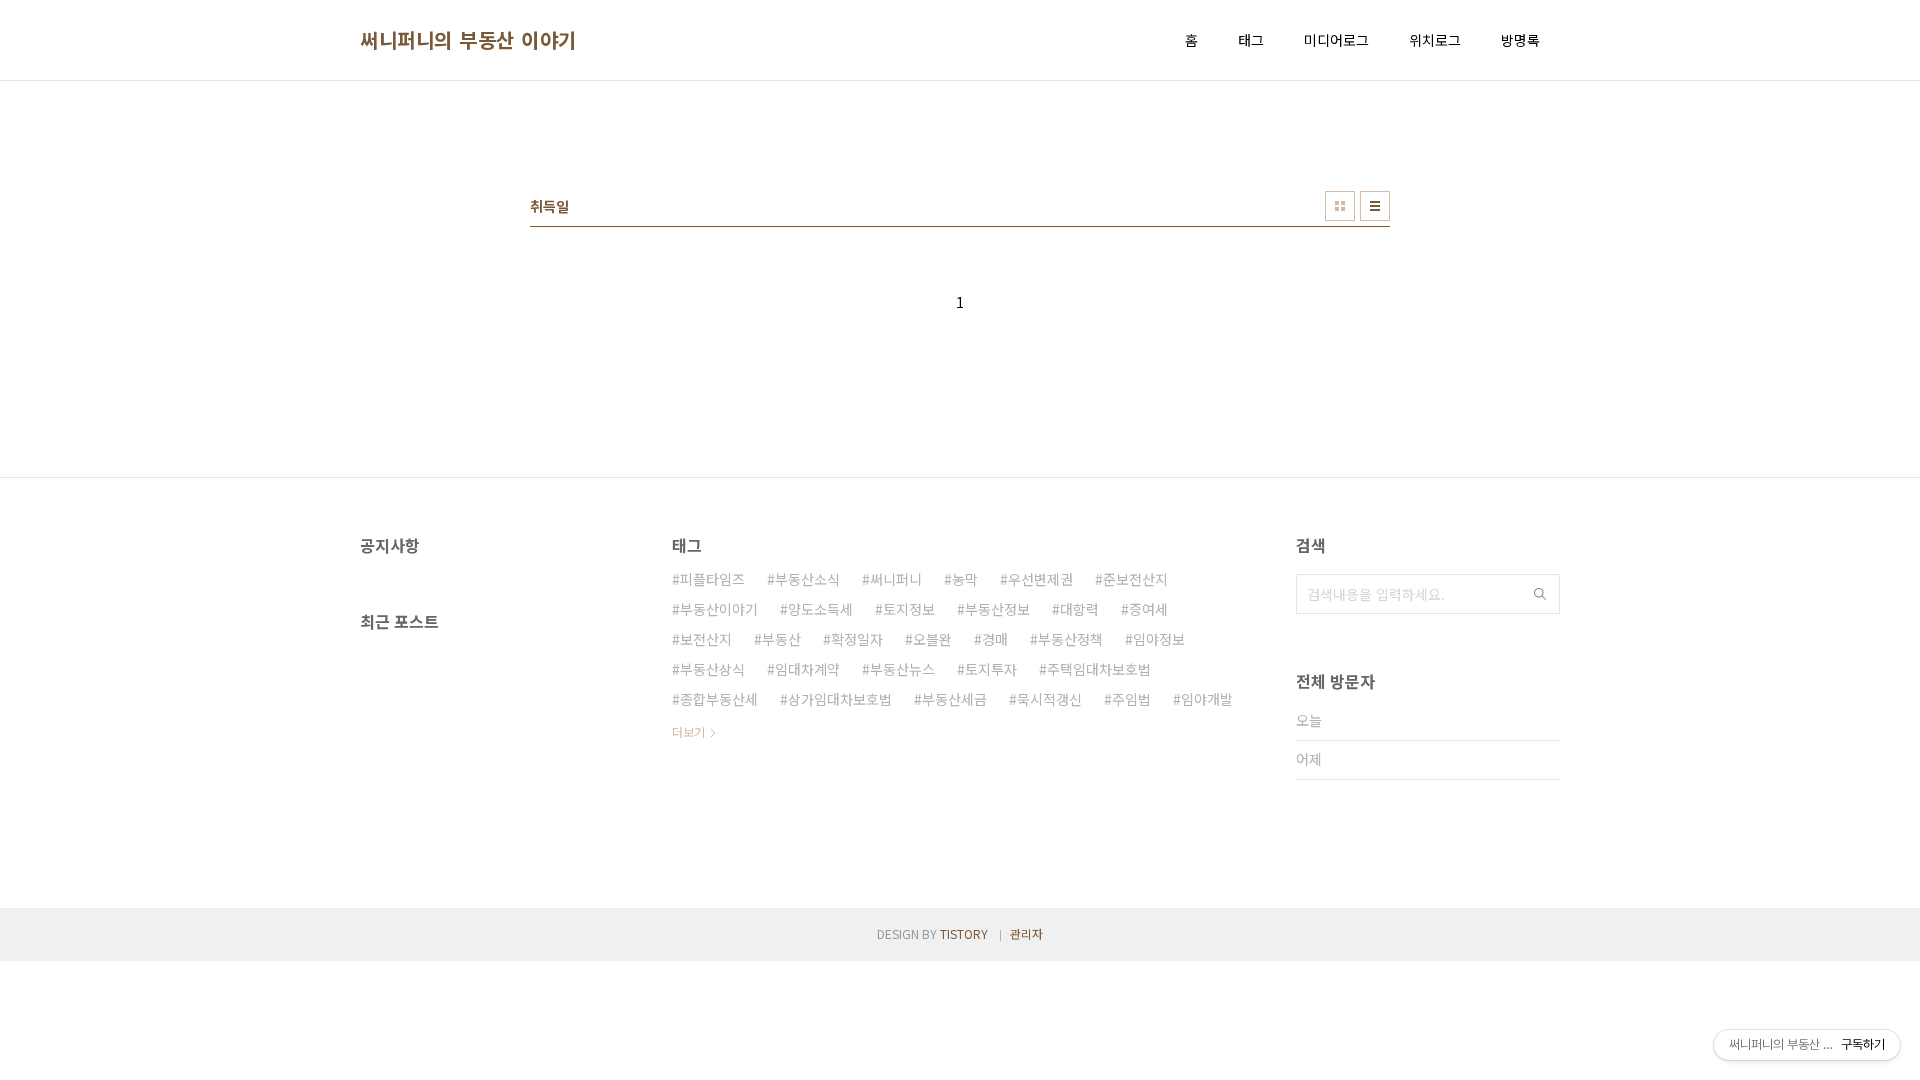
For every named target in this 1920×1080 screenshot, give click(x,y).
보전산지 (706, 639)
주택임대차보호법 (1099, 669)
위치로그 (1435, 40)
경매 (995, 639)
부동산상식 (712, 669)
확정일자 (857, 639)
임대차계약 (807, 669)
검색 (1540, 594)
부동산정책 (1070, 639)
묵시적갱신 (1049, 699)
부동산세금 (954, 699)
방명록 (1520, 40)
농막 (965, 579)
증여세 (1148, 609)
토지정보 (909, 609)
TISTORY (964, 933)
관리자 (1026, 933)
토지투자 (991, 669)
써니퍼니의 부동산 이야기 (468, 40)
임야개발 (1207, 699)
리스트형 (1375, 206)
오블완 (932, 639)
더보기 (688, 731)
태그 (1251, 40)
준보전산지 (1135, 579)
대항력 (1079, 609)
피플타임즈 (712, 579)
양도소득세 (820, 609)
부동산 (781, 639)
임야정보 (1159, 639)
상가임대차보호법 (840, 699)
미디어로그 (1336, 40)
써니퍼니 (896, 579)
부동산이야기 (719, 609)
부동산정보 (997, 609)
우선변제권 (1040, 579)
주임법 (1131, 699)
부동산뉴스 (902, 669)
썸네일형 (1340, 206)
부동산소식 (807, 579)
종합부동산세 (719, 699)
